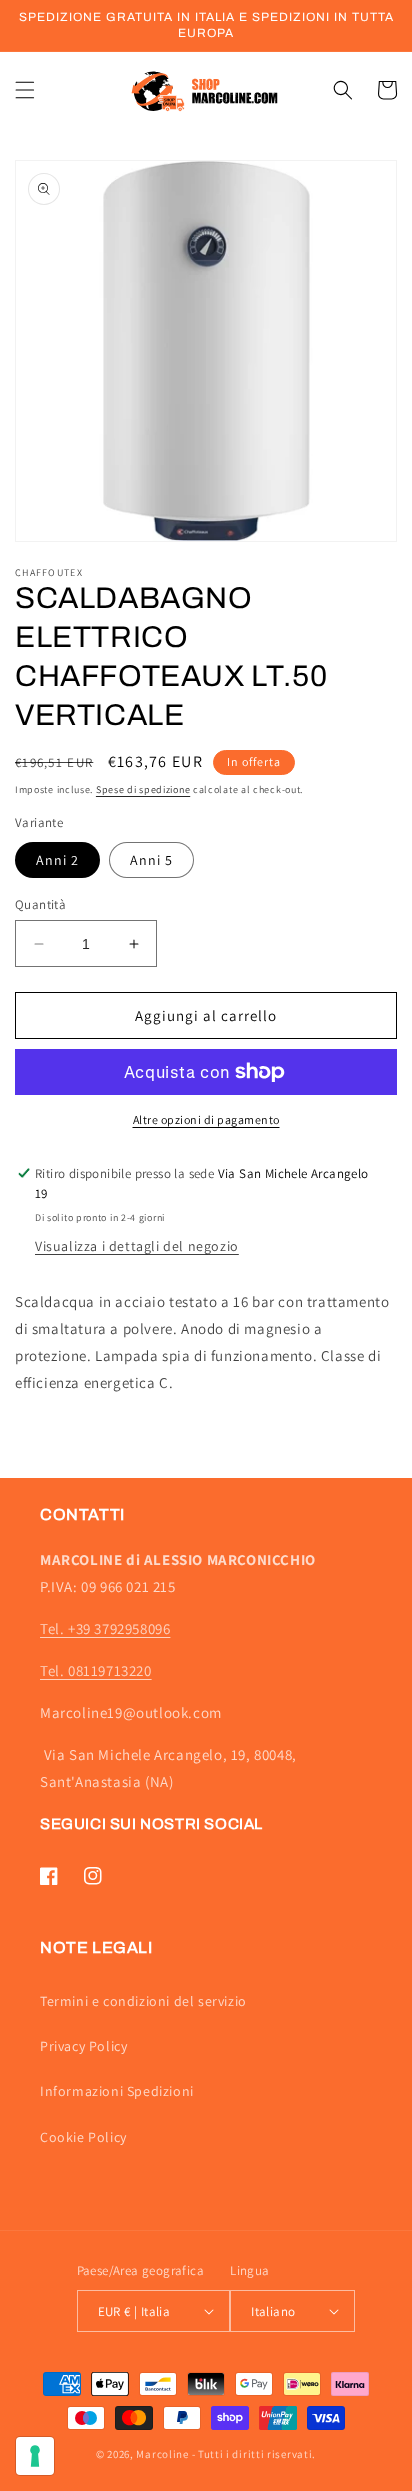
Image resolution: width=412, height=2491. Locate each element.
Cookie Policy (83, 2137)
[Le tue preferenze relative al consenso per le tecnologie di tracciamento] (35, 2456)
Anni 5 (151, 860)
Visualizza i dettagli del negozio (137, 1246)
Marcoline (162, 2454)
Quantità (40, 904)
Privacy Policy (83, 2046)
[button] (25, 90)
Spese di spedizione (143, 789)
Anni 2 (57, 860)
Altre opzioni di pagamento (206, 1119)
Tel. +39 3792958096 (105, 1628)
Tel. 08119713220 (96, 1670)
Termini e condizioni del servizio (143, 2001)
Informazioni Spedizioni (117, 2091)
